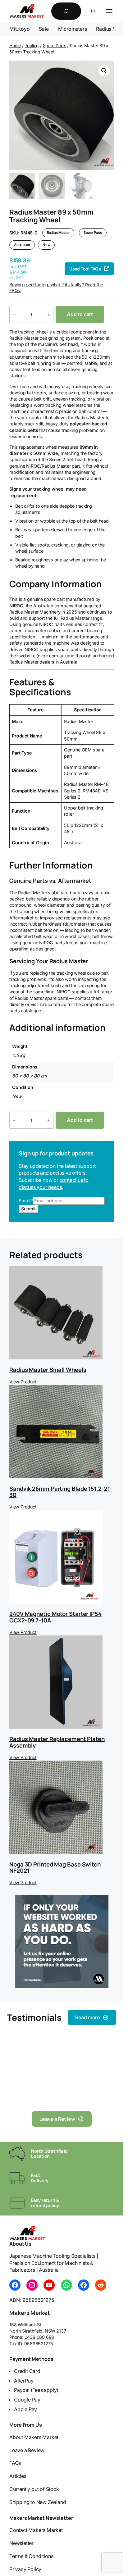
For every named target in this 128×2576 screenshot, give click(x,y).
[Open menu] (109, 11)
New (46, 245)
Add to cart (80, 314)
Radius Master (58, 233)
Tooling (32, 45)
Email (26, 1201)
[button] (104, 71)
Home (15, 45)
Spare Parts (55, 45)
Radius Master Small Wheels (48, 1370)
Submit (28, 1209)
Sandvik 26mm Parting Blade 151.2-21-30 (61, 1492)
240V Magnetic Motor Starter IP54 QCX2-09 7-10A (55, 1617)
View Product (23, 1382)
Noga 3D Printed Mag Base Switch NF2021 (55, 1868)
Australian (22, 245)
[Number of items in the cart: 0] (93, 11)
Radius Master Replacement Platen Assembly (57, 1742)
